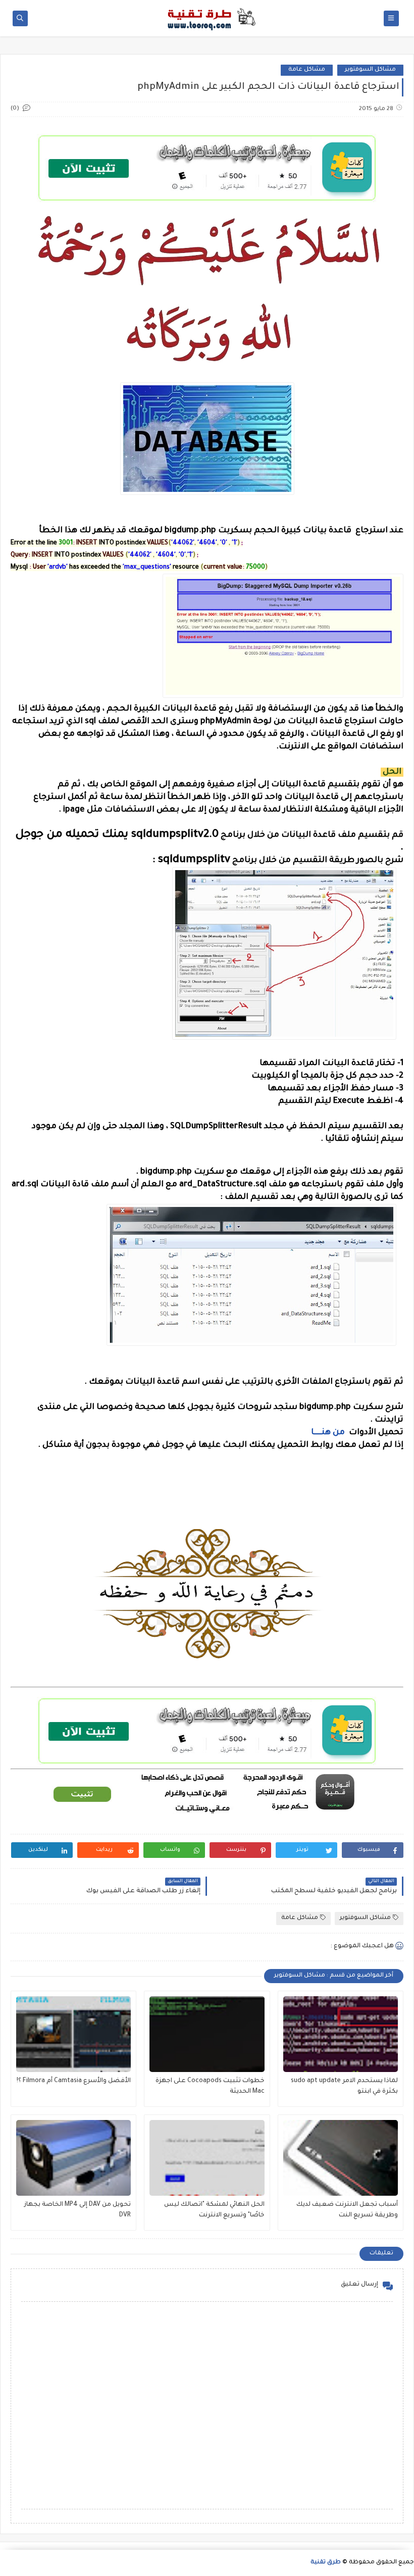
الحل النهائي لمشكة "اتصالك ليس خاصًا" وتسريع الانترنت (214, 2210)
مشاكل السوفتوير (370, 70)
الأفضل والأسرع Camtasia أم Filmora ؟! (74, 2081)
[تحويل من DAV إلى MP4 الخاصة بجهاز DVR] (73, 2158)
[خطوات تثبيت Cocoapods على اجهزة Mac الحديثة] (207, 2034)
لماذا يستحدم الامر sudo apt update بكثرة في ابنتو (344, 2086)
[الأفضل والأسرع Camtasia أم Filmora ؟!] (73, 2034)
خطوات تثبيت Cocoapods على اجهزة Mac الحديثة (210, 2086)
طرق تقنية (326, 2563)
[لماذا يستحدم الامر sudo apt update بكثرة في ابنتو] (341, 2034)
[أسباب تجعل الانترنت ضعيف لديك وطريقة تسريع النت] (341, 2158)
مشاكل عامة (307, 70)
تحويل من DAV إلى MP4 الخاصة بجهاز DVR (77, 2210)
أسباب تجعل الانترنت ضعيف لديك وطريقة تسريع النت (347, 2210)
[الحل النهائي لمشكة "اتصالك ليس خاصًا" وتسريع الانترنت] (207, 2158)
